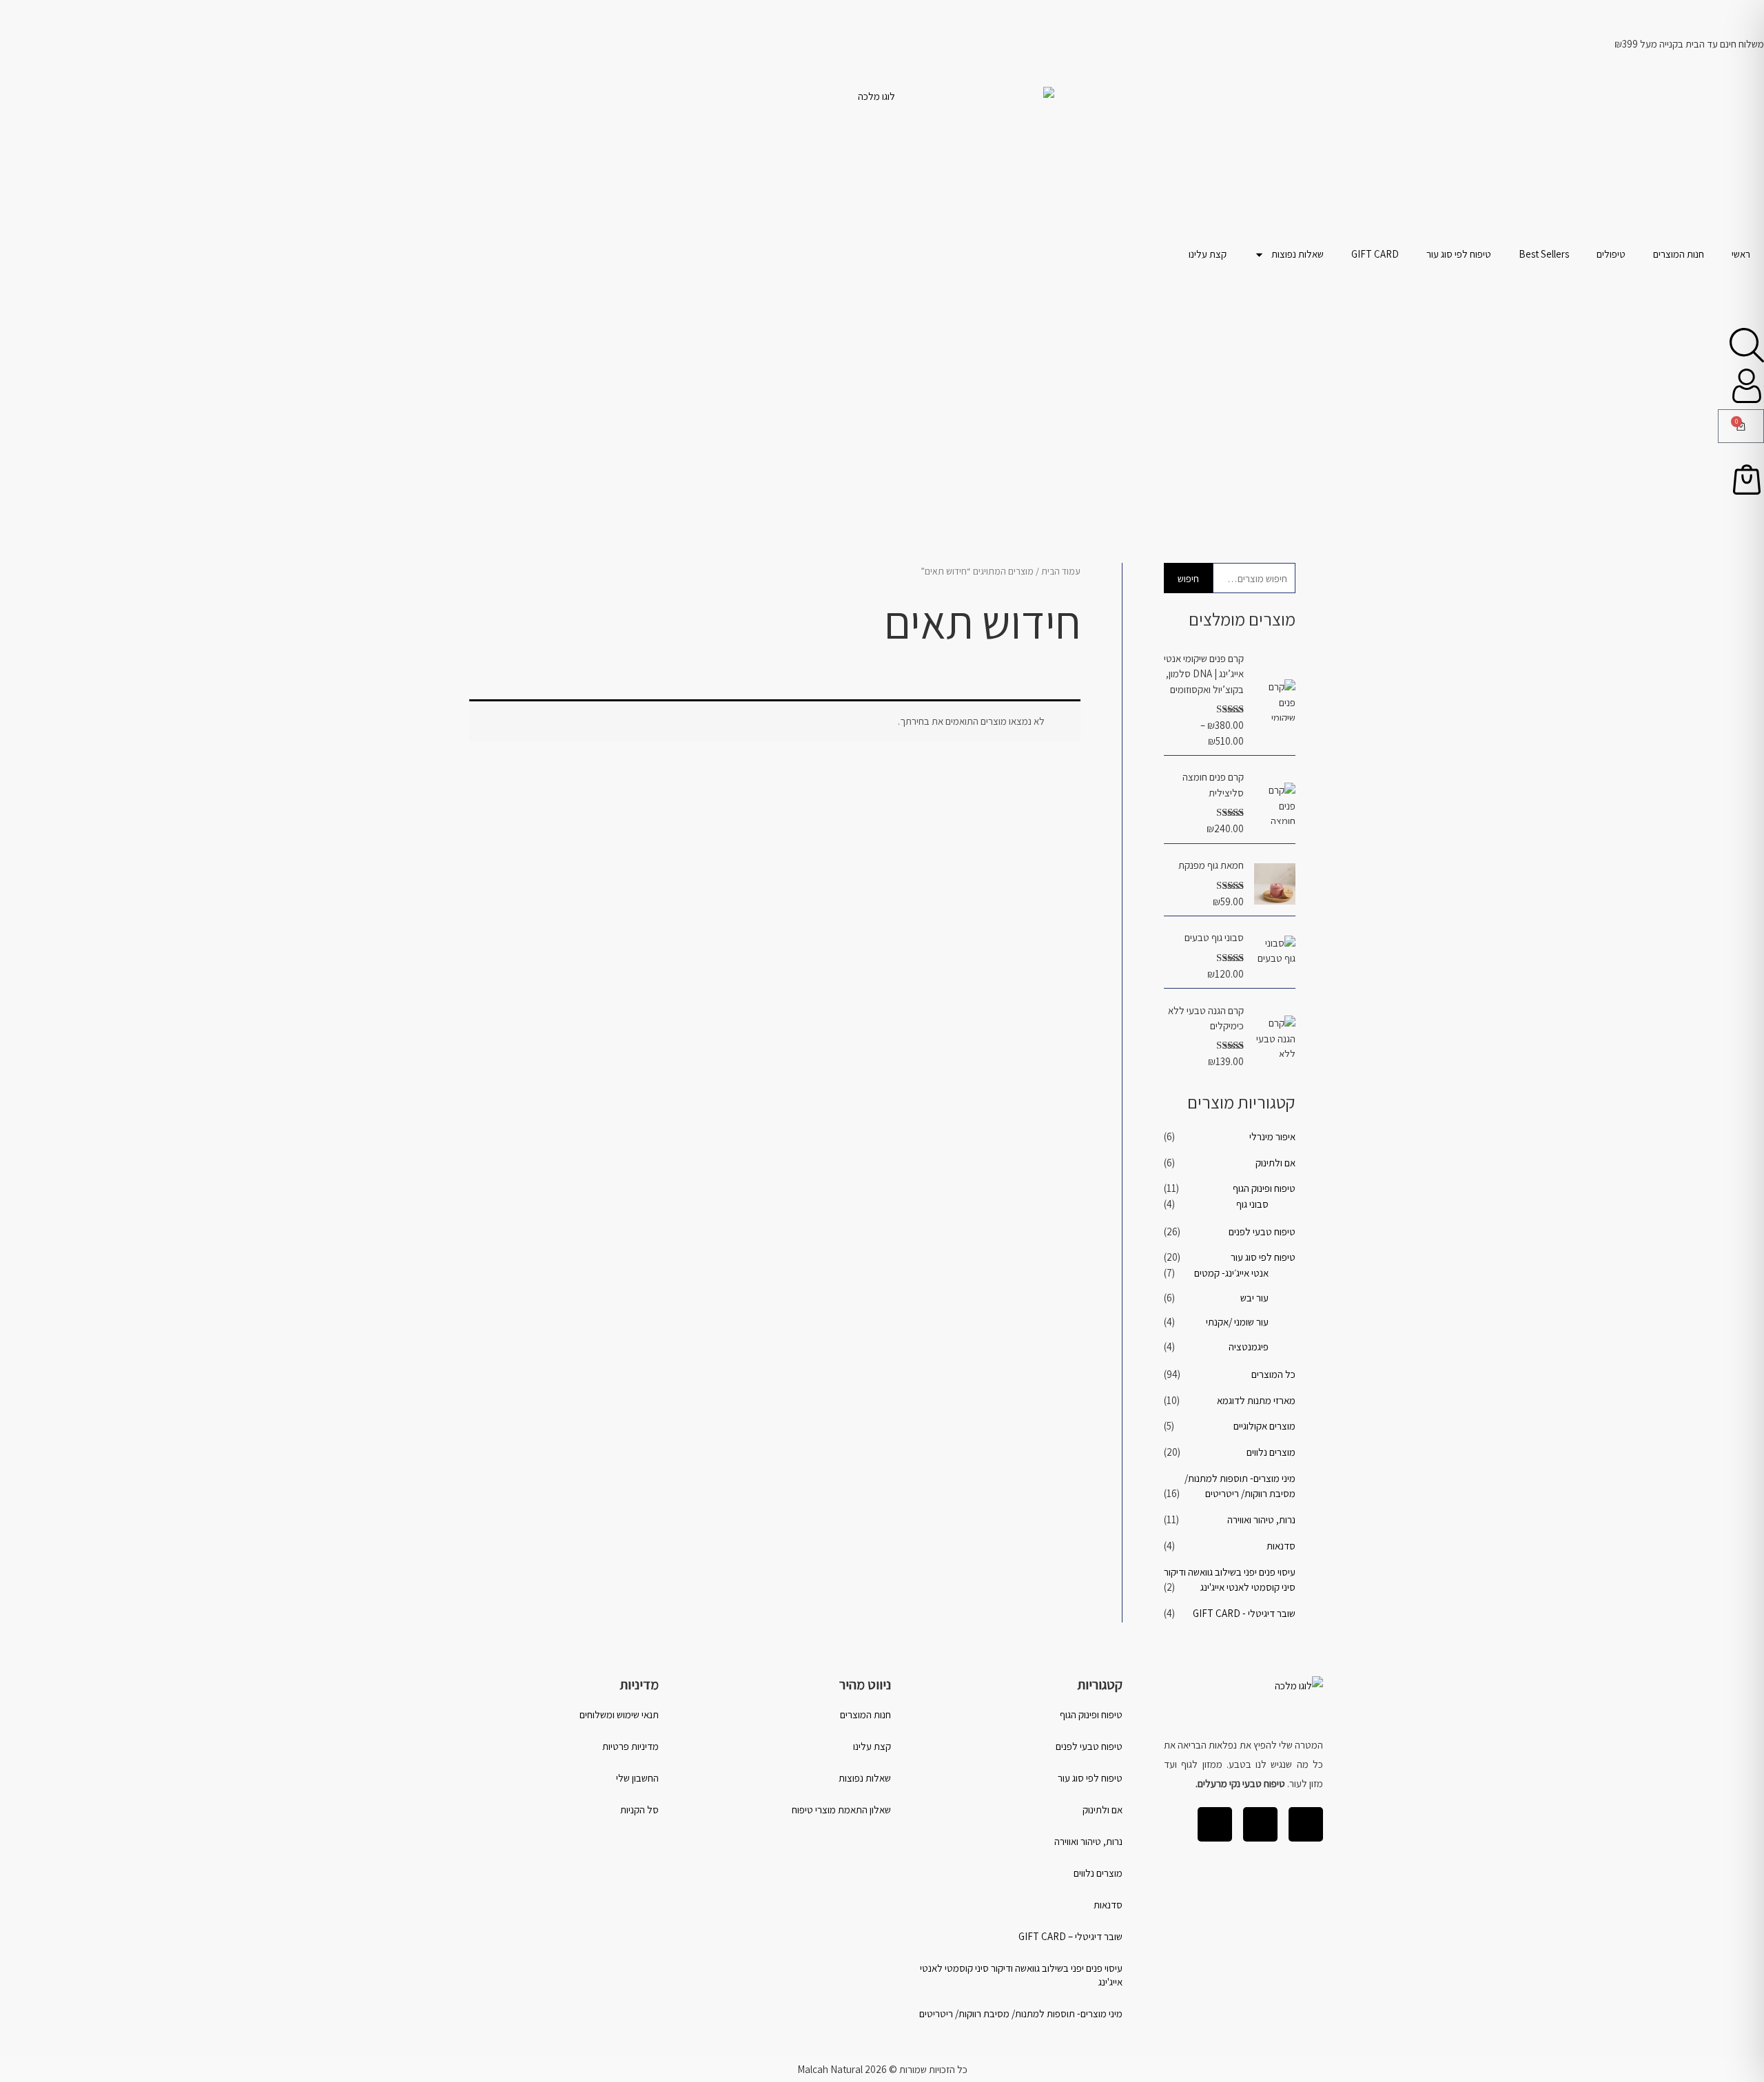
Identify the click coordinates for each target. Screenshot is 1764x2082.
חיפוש (1188, 578)
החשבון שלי (637, 1778)
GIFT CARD (1375, 254)
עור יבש (1254, 1298)
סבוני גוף (1252, 1204)
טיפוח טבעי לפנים (1262, 1231)
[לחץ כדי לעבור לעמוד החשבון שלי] (1747, 386)
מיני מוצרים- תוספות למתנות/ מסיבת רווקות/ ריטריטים (1021, 2013)
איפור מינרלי (1272, 1136)
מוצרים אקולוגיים (1264, 1426)
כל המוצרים (1273, 1374)
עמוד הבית (1061, 571)
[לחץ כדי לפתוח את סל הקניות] (1747, 480)
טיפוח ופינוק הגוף (1264, 1188)
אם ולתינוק (1275, 1163)
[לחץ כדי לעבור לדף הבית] (882, 163)
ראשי (1741, 254)
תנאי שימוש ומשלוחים (619, 1714)
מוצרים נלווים (1271, 1452)
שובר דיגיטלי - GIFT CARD (1244, 1613)
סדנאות (1281, 1546)
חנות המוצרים (1679, 254)
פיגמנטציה (1249, 1347)
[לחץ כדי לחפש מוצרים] (1747, 345)
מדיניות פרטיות (630, 1746)
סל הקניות (639, 1810)
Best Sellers (1544, 254)
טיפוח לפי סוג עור (1459, 254)
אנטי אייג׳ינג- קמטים (1231, 1273)
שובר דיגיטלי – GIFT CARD (1070, 1936)
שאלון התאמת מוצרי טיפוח (841, 1810)
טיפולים (1611, 254)
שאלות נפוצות (1298, 254)
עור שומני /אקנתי (1237, 1322)
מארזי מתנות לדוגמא (1256, 1400)
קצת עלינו (1208, 254)
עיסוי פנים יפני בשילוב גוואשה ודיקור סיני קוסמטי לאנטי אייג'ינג (1021, 1975)
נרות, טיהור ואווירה (1261, 1519)
